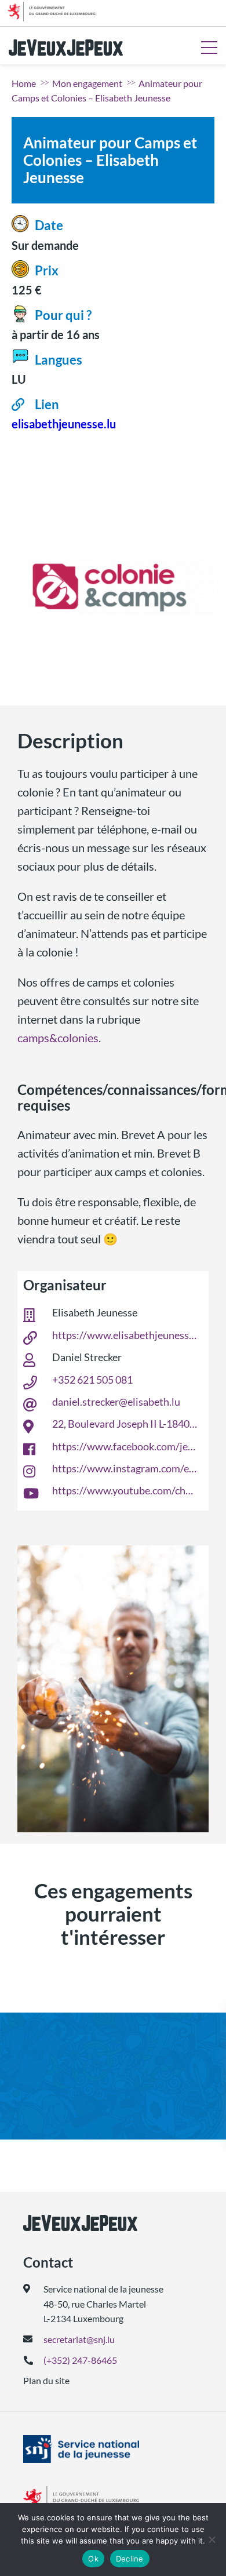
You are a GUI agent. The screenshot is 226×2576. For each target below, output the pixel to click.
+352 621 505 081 (92, 1380)
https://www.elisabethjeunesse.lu (125, 1335)
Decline (130, 2559)
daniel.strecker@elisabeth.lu (116, 1402)
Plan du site (46, 2380)
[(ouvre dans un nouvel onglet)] (113, 2449)
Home (24, 83)
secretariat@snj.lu (79, 2339)
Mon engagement (87, 83)
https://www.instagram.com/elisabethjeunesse (125, 1468)
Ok (93, 2559)
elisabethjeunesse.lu (64, 424)
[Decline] (212, 2539)
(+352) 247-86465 (80, 2360)
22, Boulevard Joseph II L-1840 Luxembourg (125, 1424)
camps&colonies (58, 1038)
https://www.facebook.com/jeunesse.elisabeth (125, 1446)
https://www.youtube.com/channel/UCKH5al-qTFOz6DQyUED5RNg (125, 1490)
